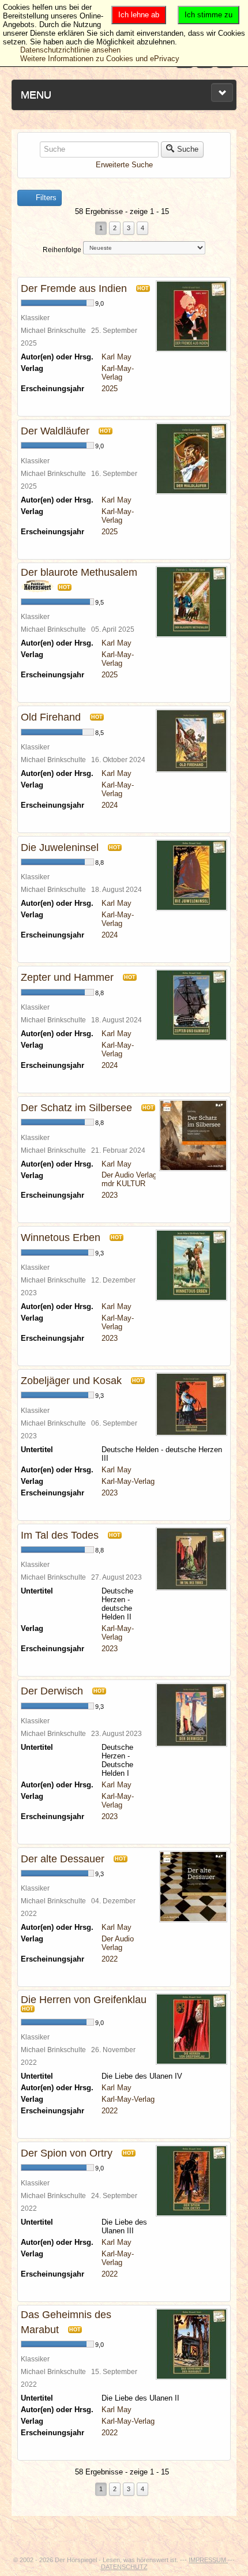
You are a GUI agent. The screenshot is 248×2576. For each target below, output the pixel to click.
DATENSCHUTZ (124, 2567)
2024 (110, 805)
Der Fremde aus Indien (74, 288)
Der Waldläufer (55, 431)
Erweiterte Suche (124, 165)
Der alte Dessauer (63, 1859)
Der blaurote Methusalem (79, 572)
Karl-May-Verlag (118, 373)
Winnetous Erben (61, 1238)
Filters (45, 198)
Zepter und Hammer (67, 977)
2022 (110, 1959)
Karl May (117, 357)
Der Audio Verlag (129, 1175)
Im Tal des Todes (60, 1535)
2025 (110, 389)
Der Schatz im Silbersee (76, 1108)
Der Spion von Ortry (67, 2153)
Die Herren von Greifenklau (84, 2000)
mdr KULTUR (123, 1184)
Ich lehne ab (139, 15)
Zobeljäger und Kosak (71, 1381)
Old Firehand (51, 717)
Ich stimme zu (208, 15)
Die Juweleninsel (60, 848)
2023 (110, 1195)
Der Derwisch (52, 1691)
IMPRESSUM (208, 2560)
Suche (188, 149)
